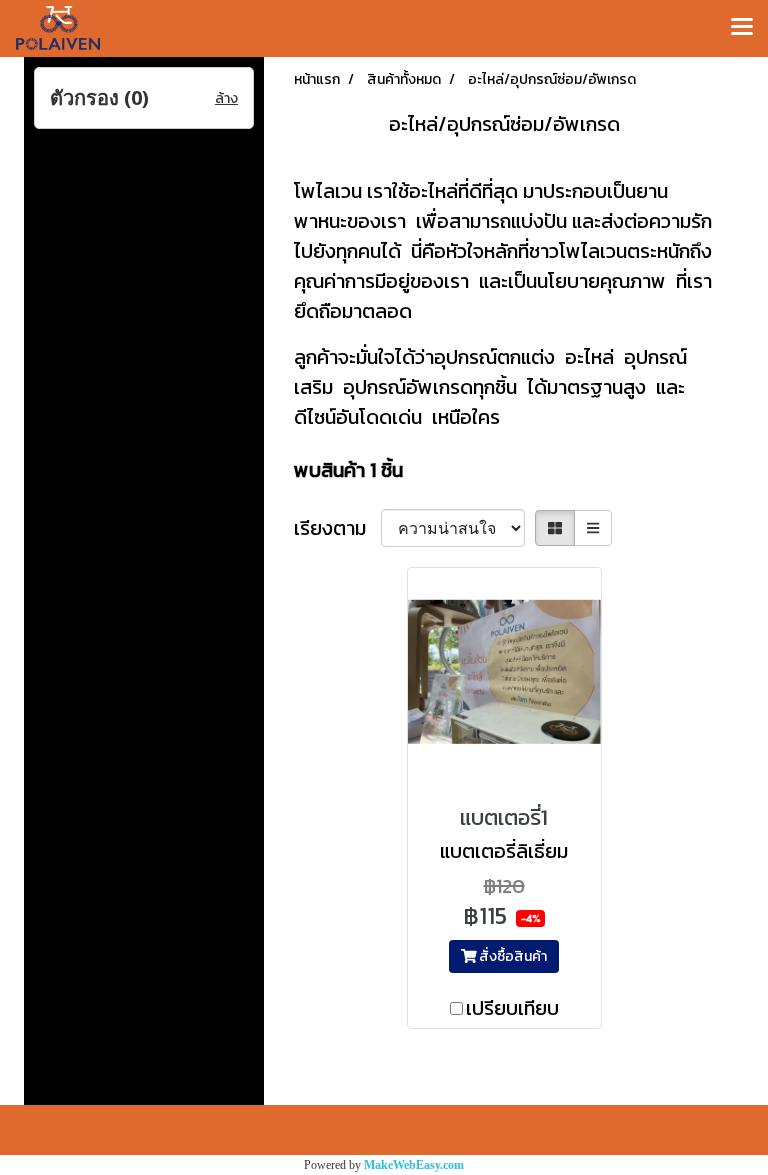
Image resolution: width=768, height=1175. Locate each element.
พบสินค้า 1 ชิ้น (348, 470)
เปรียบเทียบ (512, 1008)
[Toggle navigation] (742, 28)
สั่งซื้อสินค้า (511, 956)
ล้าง (226, 98)
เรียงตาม (337, 528)
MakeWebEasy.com (414, 1165)
